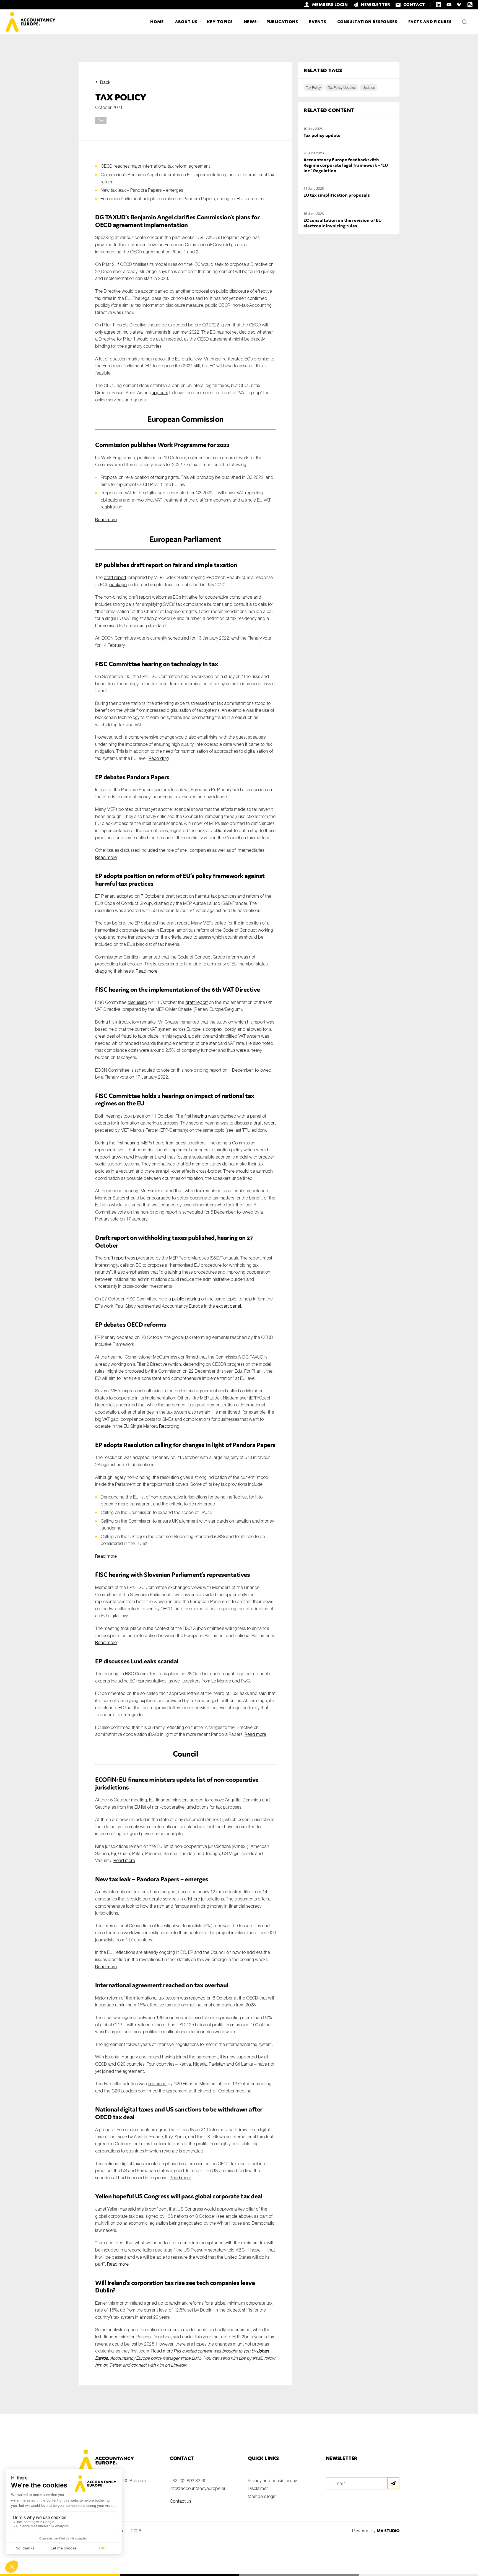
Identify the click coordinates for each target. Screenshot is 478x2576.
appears (160, 393)
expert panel (228, 1306)
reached (197, 1998)
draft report (115, 577)
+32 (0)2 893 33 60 (188, 2481)
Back (105, 82)
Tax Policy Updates (342, 88)
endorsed (157, 2084)
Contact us (180, 2501)
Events (318, 22)
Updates (368, 88)
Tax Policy (314, 88)
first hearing (196, 1116)
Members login (262, 2496)
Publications (282, 22)
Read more (106, 520)
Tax (101, 120)
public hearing (186, 1299)
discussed (137, 1002)
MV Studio (388, 2531)
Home (157, 22)
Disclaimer (258, 2488)
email (257, 2358)
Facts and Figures (430, 22)
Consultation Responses (367, 22)
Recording (159, 758)
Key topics (220, 22)
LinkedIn (179, 2365)
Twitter (115, 2365)
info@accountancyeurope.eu (198, 2488)
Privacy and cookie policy (272, 2481)
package (118, 585)
